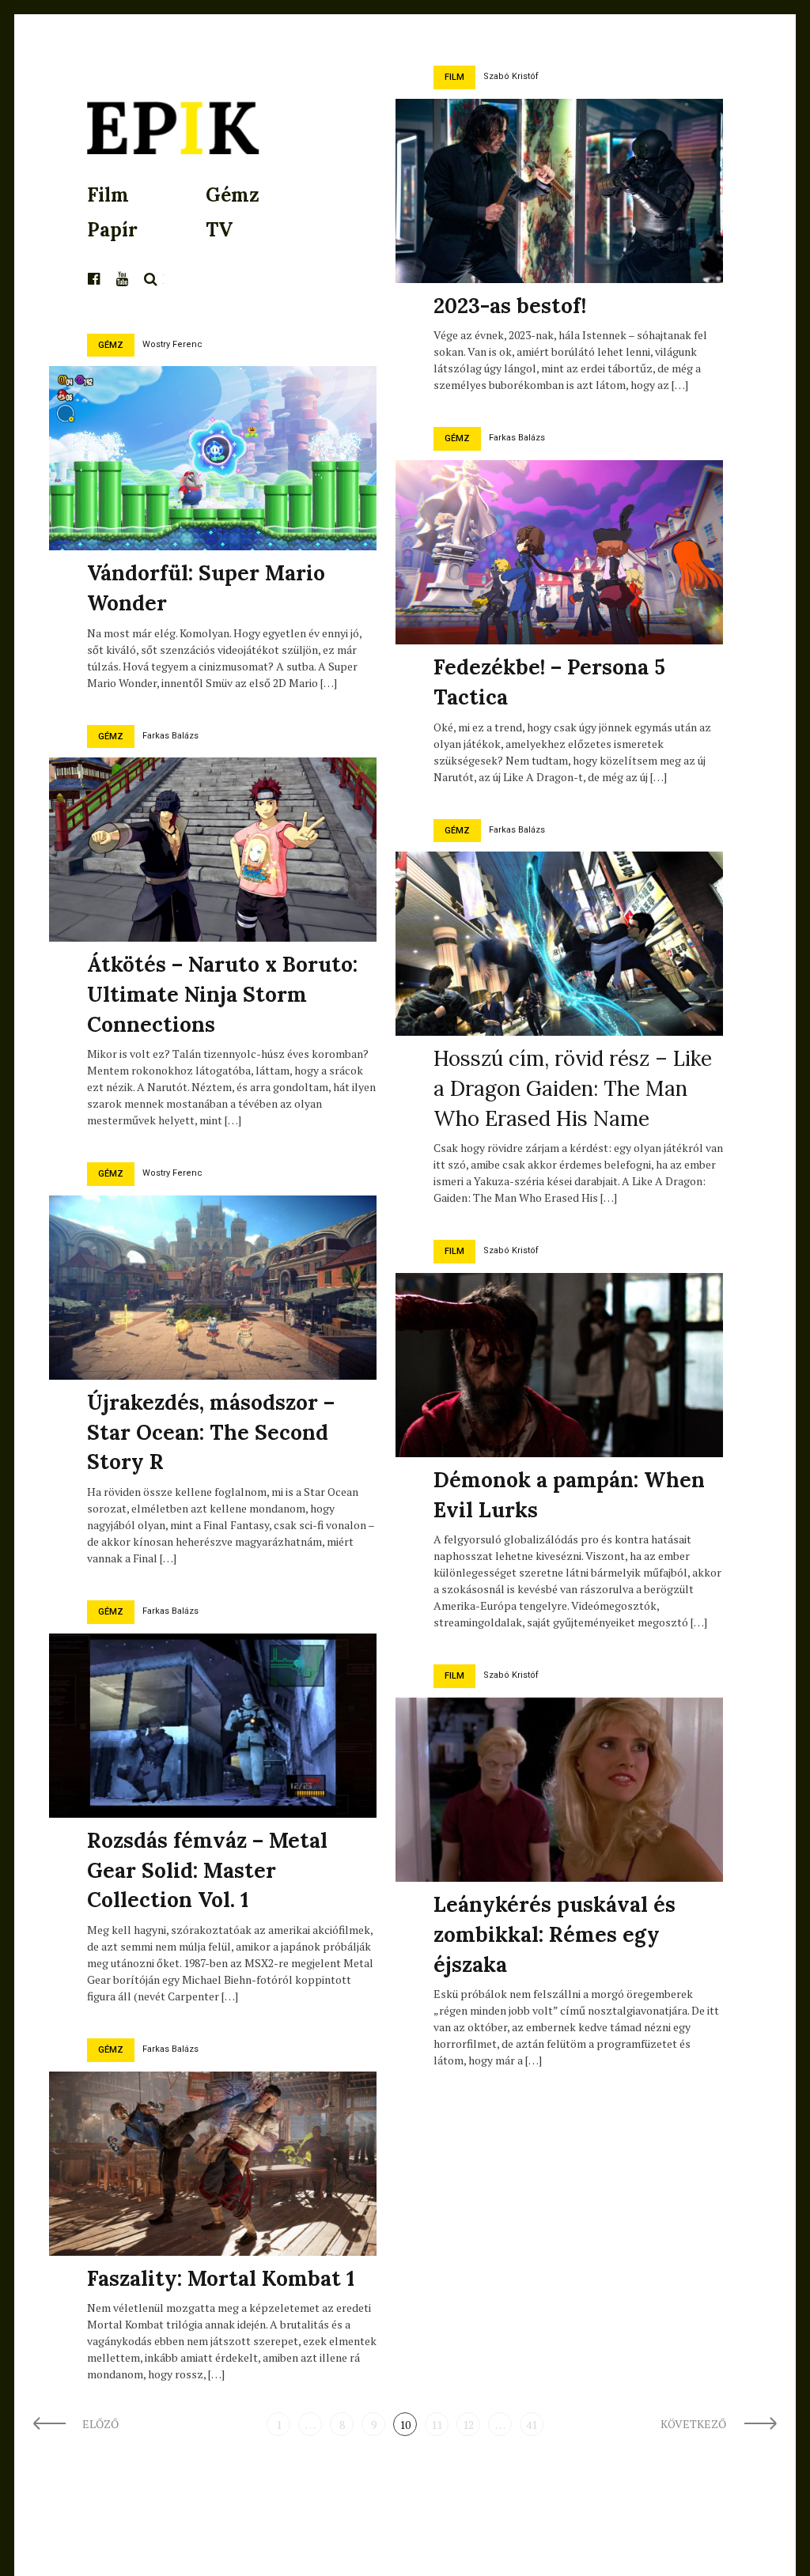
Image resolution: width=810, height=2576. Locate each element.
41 (532, 2425)
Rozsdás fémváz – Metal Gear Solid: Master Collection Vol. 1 (207, 1870)
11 (437, 2425)
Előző (100, 2424)
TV (219, 230)
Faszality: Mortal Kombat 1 (221, 2278)
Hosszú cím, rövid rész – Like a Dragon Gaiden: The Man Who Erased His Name (573, 1088)
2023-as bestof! (510, 306)
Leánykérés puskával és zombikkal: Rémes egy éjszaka (555, 1934)
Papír (112, 230)
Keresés (151, 279)
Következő (695, 2424)
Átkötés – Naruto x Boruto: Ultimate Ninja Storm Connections (222, 994)
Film (108, 195)
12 (468, 2425)
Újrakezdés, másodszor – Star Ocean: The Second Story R (211, 1432)
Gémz (233, 195)
